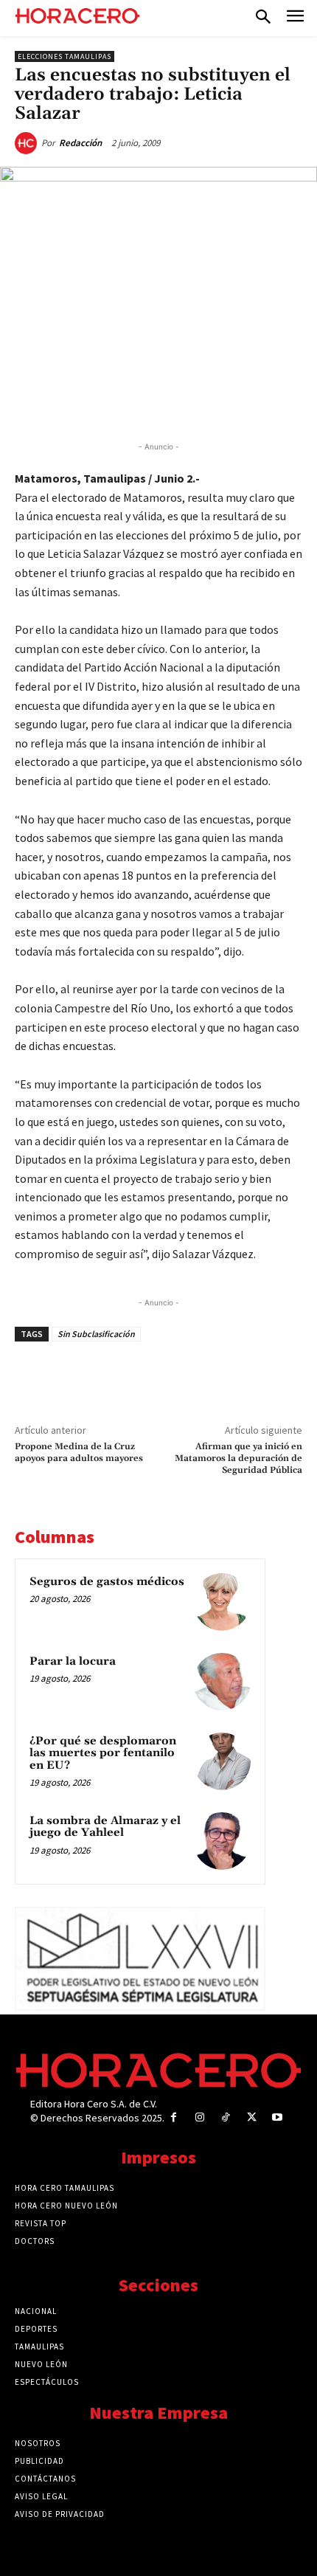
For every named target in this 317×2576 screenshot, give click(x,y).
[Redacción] (28, 143)
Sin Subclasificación (96, 1334)
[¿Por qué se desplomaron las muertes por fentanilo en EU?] (222, 1761)
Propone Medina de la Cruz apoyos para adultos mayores (79, 1453)
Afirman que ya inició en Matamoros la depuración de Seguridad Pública (238, 1459)
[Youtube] (278, 2117)
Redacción (80, 143)
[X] (110, 402)
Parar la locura (73, 1661)
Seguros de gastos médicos (107, 1582)
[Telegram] (178, 402)
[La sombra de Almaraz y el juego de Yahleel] (222, 1841)
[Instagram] (199, 2117)
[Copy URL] (212, 402)
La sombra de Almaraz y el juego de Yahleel (105, 1827)
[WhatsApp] (144, 402)
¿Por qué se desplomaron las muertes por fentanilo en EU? (103, 1753)
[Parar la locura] (222, 1682)
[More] (246, 402)
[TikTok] (225, 2117)
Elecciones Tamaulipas (65, 56)
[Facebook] (76, 402)
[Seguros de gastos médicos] (222, 1602)
